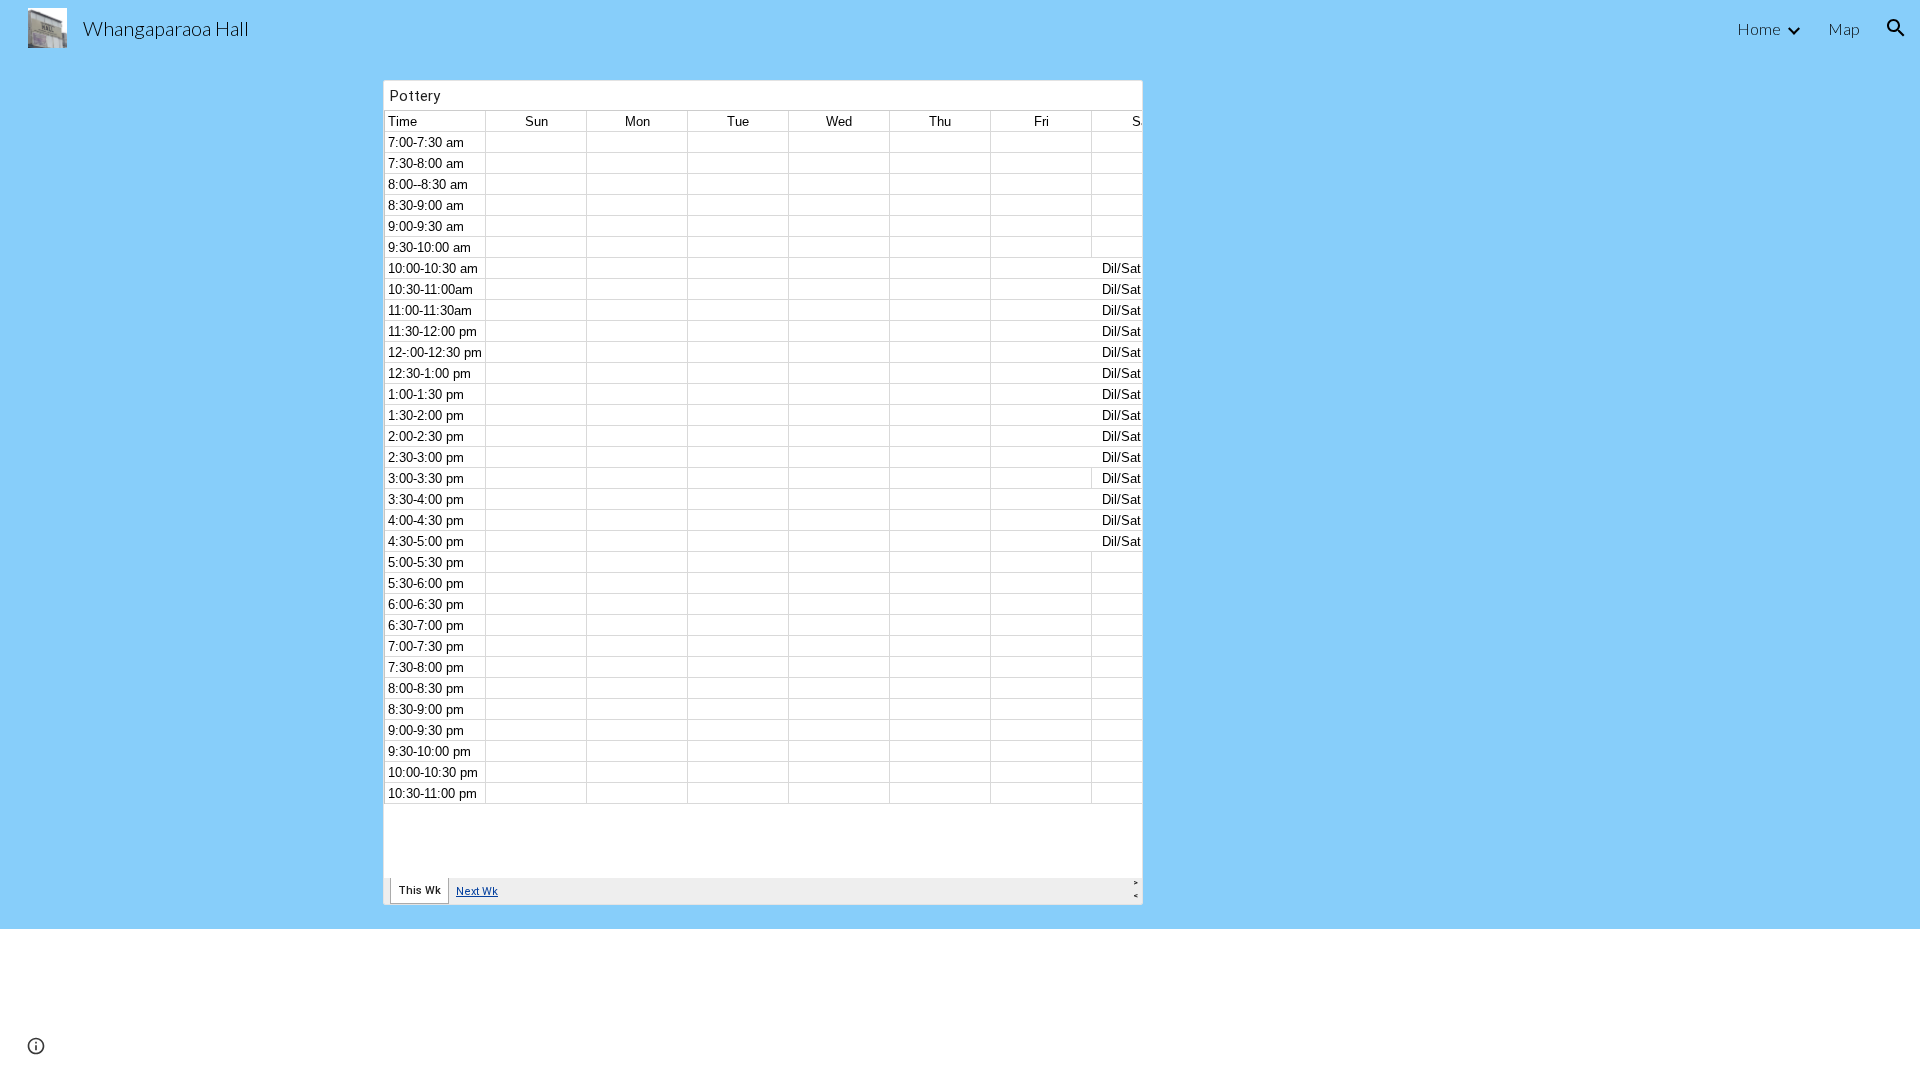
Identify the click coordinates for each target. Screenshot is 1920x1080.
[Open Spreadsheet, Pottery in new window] (1105, 106)
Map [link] (1844, 28)
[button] (1896, 28)
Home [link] (1759, 28)
